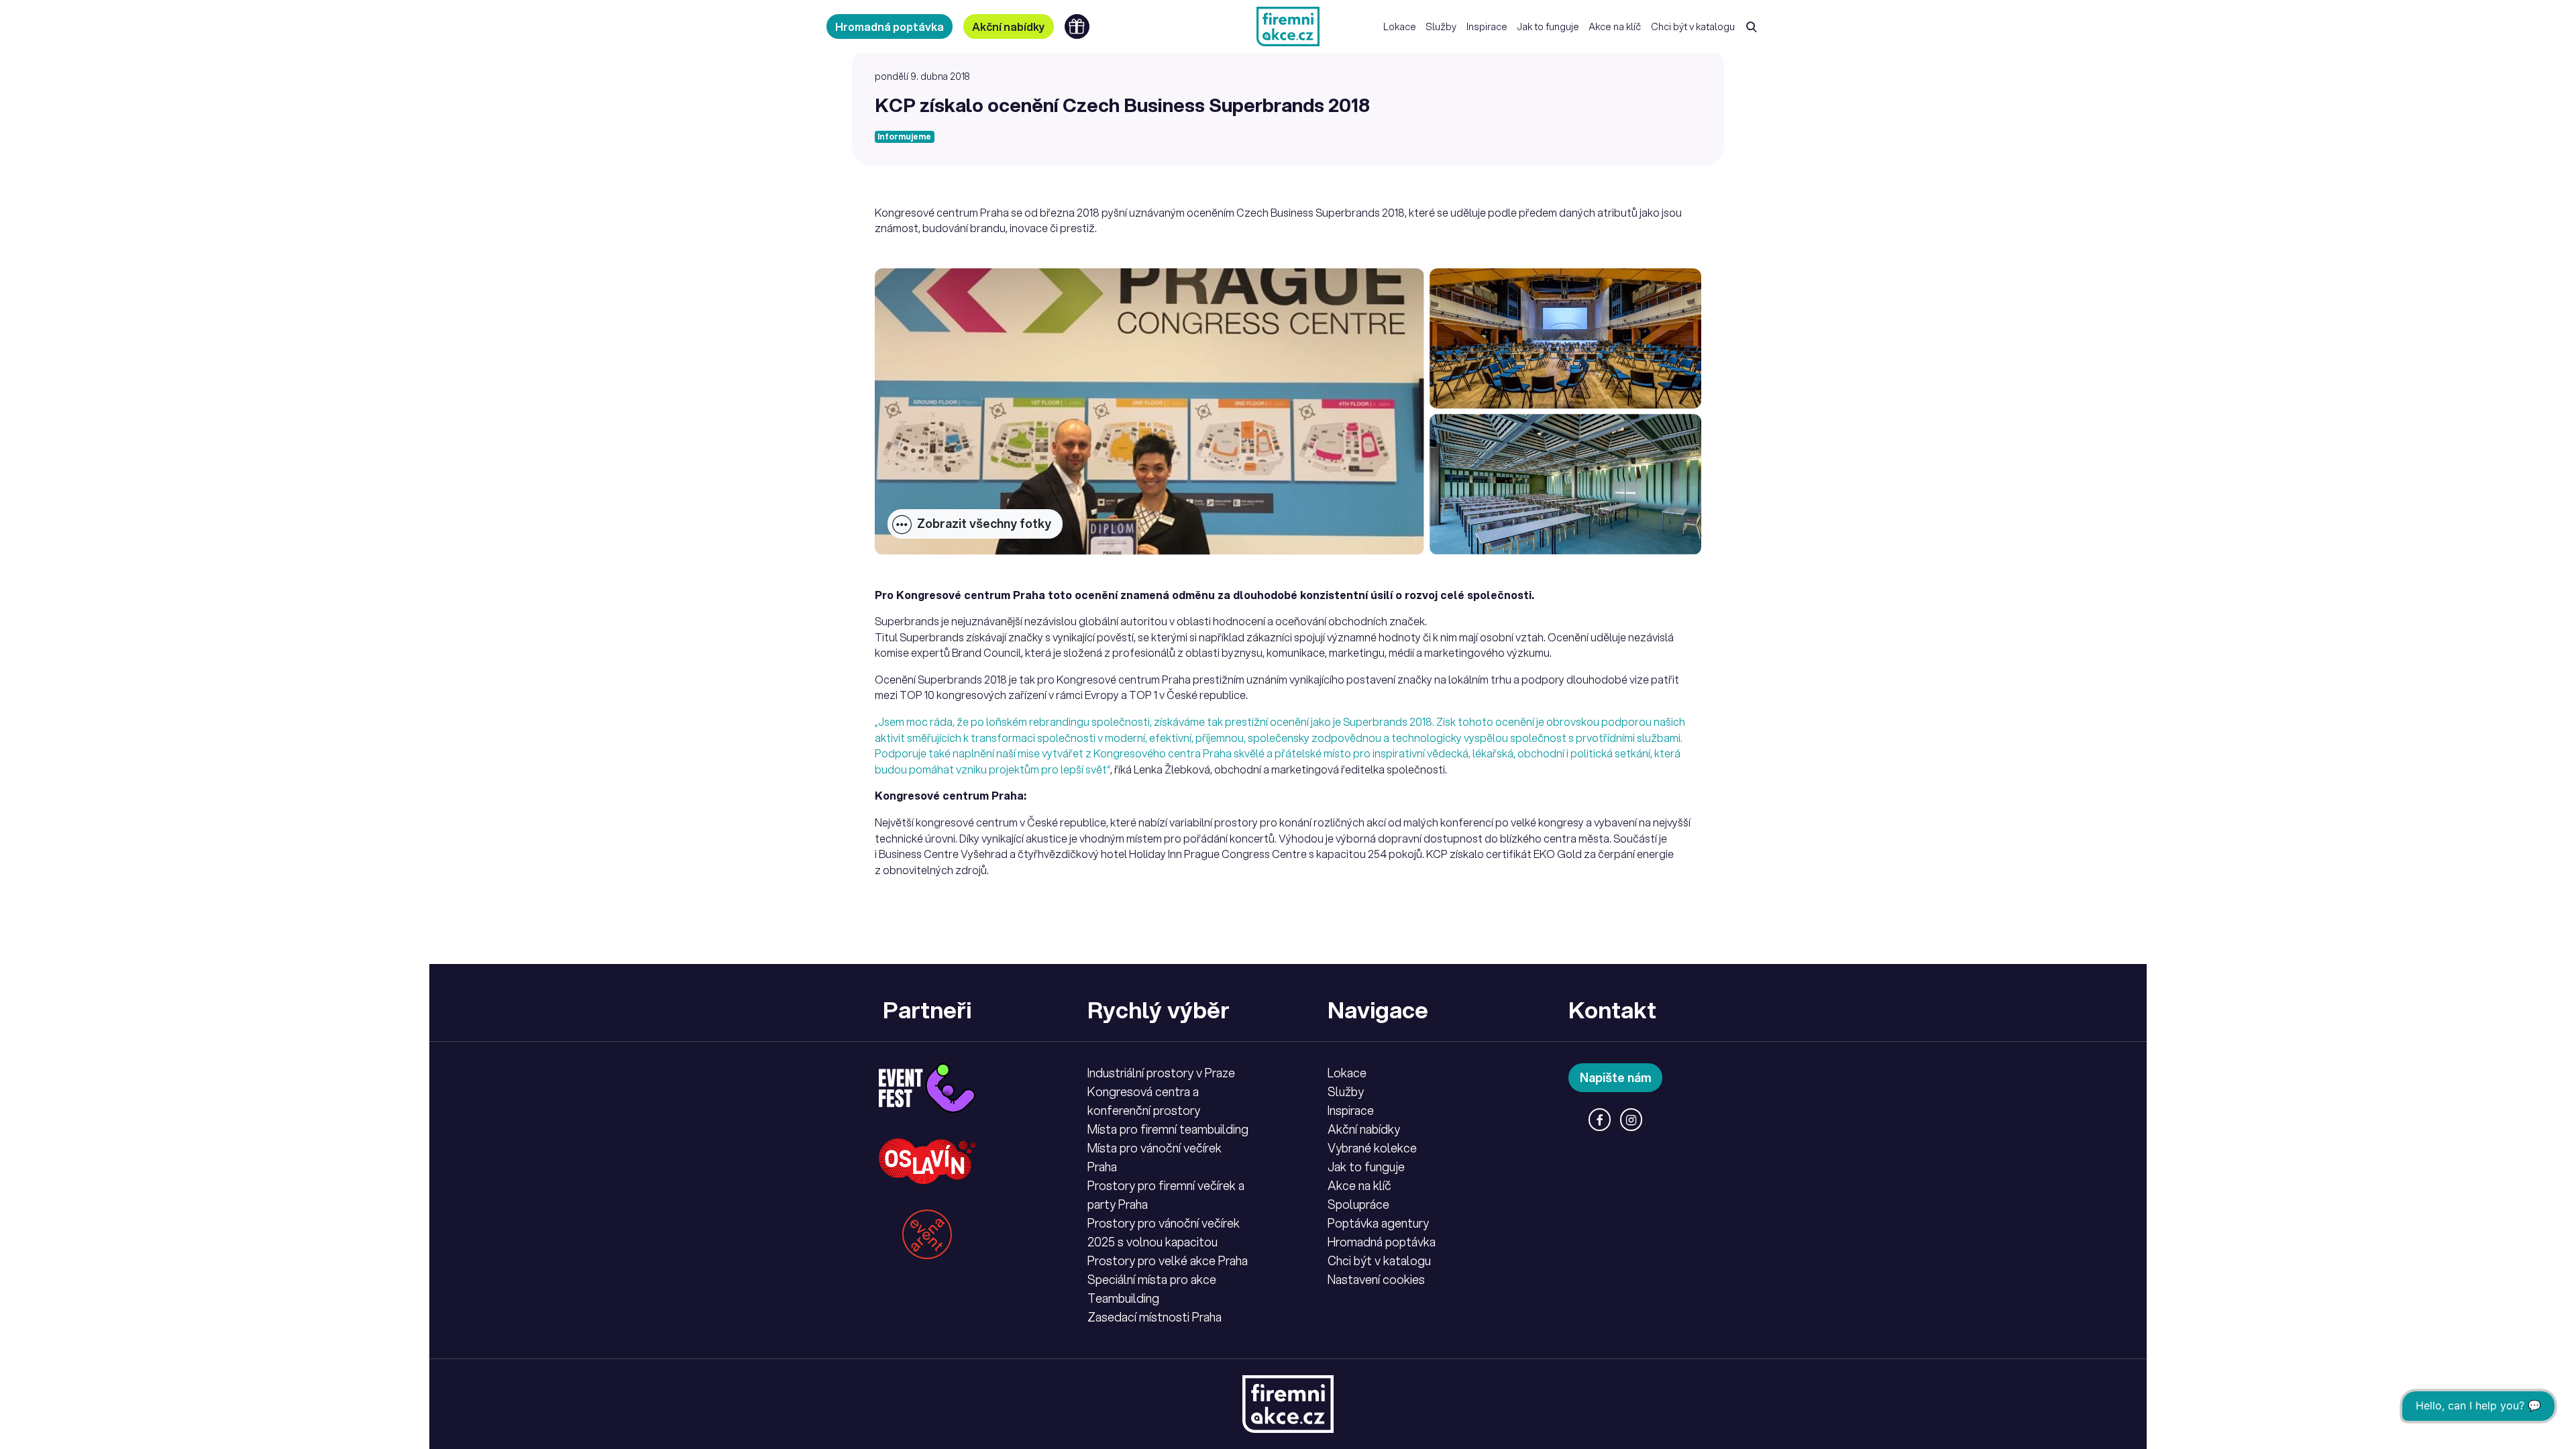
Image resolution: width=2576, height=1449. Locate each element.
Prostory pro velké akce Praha (1168, 1260)
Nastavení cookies (1376, 1279)
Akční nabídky (1009, 26)
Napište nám (1616, 1077)
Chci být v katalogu (1693, 26)
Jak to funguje (1548, 26)
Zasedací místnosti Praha (1155, 1317)
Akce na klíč (1615, 26)
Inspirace (1487, 26)
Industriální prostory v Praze (1161, 1073)
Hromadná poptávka (890, 26)
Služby (1441, 26)
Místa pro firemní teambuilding (1168, 1129)
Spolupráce (1358, 1204)
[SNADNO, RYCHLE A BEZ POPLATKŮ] (1288, 26)
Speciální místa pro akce (1152, 1279)
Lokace (1400, 26)
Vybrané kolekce (1372, 1148)
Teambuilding (1123, 1298)
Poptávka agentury (1378, 1223)
